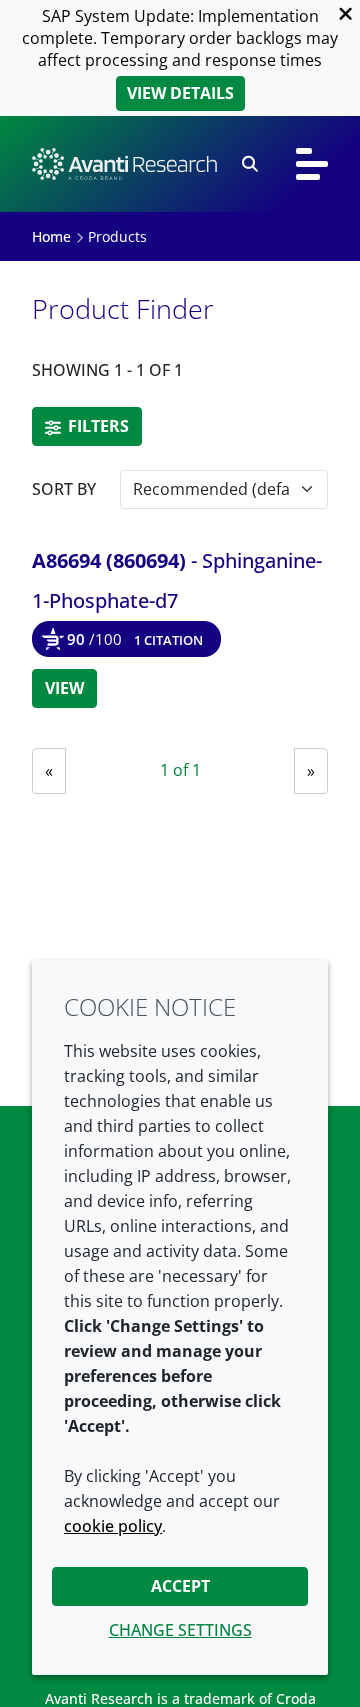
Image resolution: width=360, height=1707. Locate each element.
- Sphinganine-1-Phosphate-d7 (177, 580)
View (64, 688)
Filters (96, 426)
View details (180, 93)
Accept (180, 1586)
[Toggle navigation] (312, 164)
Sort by (64, 489)
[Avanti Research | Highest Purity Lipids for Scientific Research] (124, 164)
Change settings (180, 1630)
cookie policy (113, 1526)
